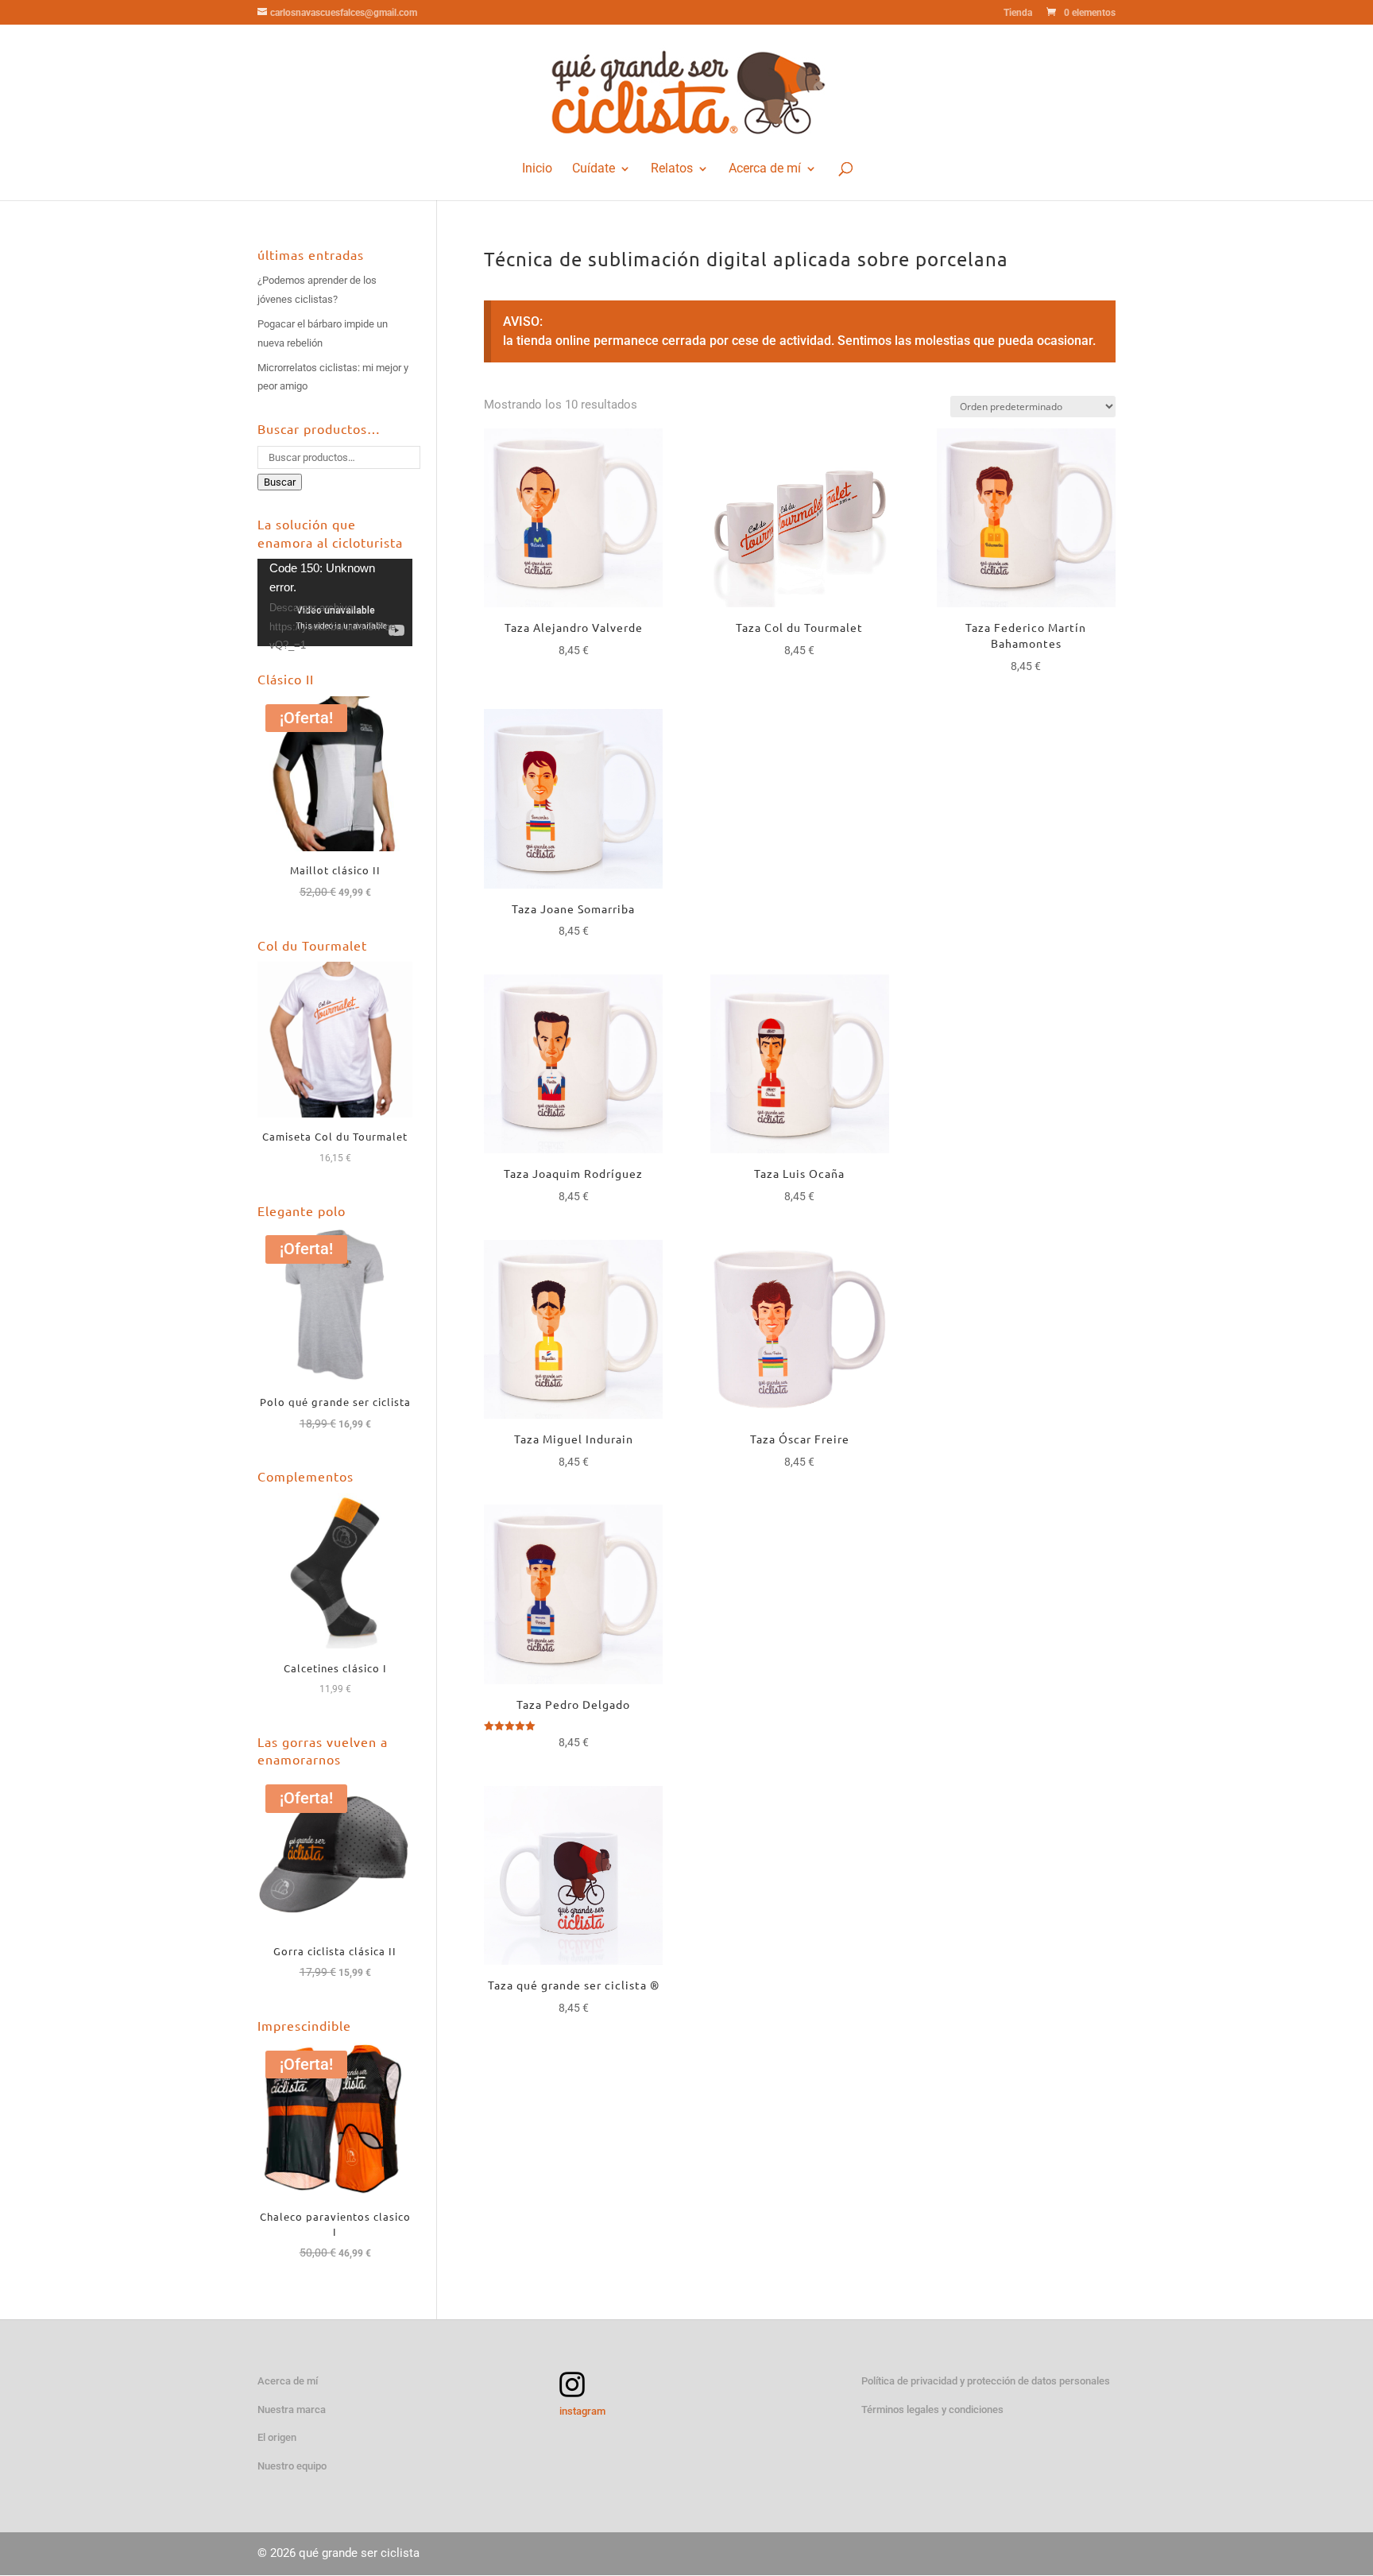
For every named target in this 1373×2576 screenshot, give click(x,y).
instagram (582, 2411)
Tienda (1018, 13)
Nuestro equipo (292, 2466)
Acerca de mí (765, 169)
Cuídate (594, 169)
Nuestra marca (292, 2409)
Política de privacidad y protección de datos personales (986, 2381)
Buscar (280, 482)
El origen (277, 2437)
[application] (335, 602)
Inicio (537, 169)
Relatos (672, 169)
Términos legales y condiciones (932, 2409)
